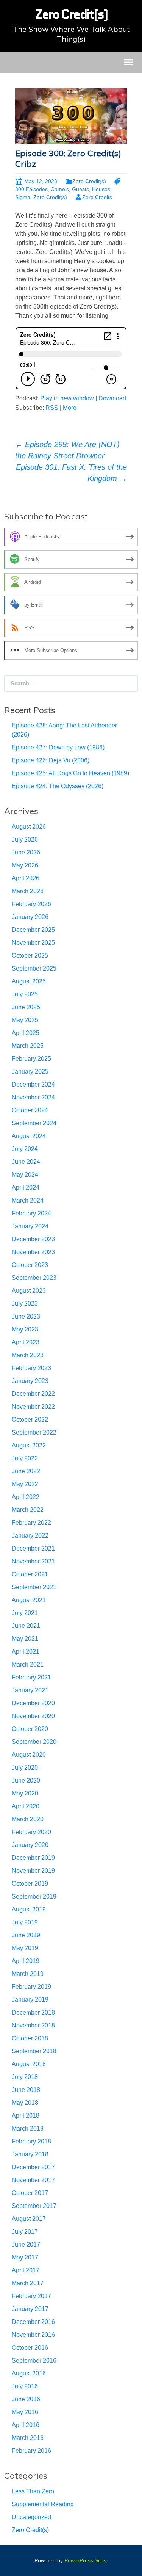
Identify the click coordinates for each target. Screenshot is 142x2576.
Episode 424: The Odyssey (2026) (58, 786)
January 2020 (30, 1845)
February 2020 (31, 1832)
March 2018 (28, 2128)
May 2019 (25, 1948)
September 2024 (34, 1123)
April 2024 (26, 1188)
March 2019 (28, 1974)
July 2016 (25, 2386)
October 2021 (30, 1574)
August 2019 (29, 1909)
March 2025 (28, 1046)
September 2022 (34, 1432)
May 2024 (25, 1175)
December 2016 (33, 2322)
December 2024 (33, 1084)
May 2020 (25, 1793)
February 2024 (31, 1213)
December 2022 (33, 1394)
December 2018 (33, 2012)
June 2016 (26, 2399)
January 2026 (30, 917)
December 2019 (33, 1858)
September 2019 (34, 1896)
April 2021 (26, 1652)
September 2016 (34, 2360)
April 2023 (26, 1342)
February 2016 (31, 2451)
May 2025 (25, 1020)
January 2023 (30, 1381)
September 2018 (34, 2051)
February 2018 (31, 2141)
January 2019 (30, 2000)
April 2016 (26, 2425)
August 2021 (29, 1600)
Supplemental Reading (43, 2504)
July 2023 (25, 1304)
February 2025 (31, 1059)
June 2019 (26, 1935)
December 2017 (33, 2167)
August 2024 (29, 1136)
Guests (80, 189)
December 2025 (33, 930)
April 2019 (26, 1961)
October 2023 (30, 1265)
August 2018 (29, 2064)
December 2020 (33, 1703)
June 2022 (26, 1471)
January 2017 (30, 2309)
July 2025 (25, 994)
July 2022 (25, 1458)
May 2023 (25, 1329)
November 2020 (33, 1716)
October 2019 (30, 1884)
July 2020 (25, 1768)
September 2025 (34, 968)
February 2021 (31, 1677)
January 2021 (30, 1690)
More (70, 408)
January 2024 (30, 1226)
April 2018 (26, 2116)
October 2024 (30, 1110)
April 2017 (26, 2270)
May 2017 (25, 2257)
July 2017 (25, 2232)
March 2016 (28, 2438)
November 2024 (33, 1097)
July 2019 (25, 1922)
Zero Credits (97, 197)
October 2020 (30, 1729)
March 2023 (28, 1355)
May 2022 (25, 1484)
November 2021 (33, 1561)
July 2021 (25, 1613)
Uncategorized (31, 2517)
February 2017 (31, 2296)
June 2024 (26, 1162)
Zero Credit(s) (89, 181)
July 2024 (25, 1149)
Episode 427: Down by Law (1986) (58, 747)
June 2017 (26, 2244)
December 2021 (33, 1548)
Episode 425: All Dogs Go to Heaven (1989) (70, 773)
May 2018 (25, 2103)
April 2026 (26, 878)
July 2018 (25, 2077)
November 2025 (33, 943)
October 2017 (30, 2193)
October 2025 (30, 956)
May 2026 (25, 865)
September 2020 (34, 1742)
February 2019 (31, 1987)
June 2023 (26, 1316)
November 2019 (33, 1871)
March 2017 (28, 2283)
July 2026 (25, 840)
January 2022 (30, 1536)
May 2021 (25, 1639)
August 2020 (29, 1755)
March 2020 (28, 1819)
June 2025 (26, 1007)
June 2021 (26, 1626)
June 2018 (26, 2090)
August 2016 (29, 2373)
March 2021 (28, 1664)
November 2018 (33, 2025)
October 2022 (30, 1420)
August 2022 (29, 1445)
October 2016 (30, 2348)
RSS (52, 408)
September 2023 (34, 1278)
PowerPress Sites (85, 2560)
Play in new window (67, 398)
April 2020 (26, 1806)
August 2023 (29, 1291)
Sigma (23, 197)
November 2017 (33, 2180)
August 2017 (29, 2219)
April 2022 (26, 1497)
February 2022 (31, 1523)
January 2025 (30, 1072)
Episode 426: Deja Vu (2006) (51, 760)
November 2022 (33, 1407)
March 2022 (28, 1510)
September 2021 (34, 1587)
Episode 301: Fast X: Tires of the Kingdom (71, 473)
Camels (60, 189)
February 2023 (31, 1368)
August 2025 (29, 981)
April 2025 (26, 1033)
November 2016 (33, 2335)
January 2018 (30, 2154)
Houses (101, 189)
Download (112, 398)
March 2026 (28, 891)
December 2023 (33, 1239)
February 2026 (31, 904)
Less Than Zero (33, 2491)
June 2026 (26, 852)
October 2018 (30, 2038)
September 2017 (34, 2206)
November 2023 (33, 1252)
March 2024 (28, 1200)
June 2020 (26, 1780)
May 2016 (25, 2412)
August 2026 (29, 827)
